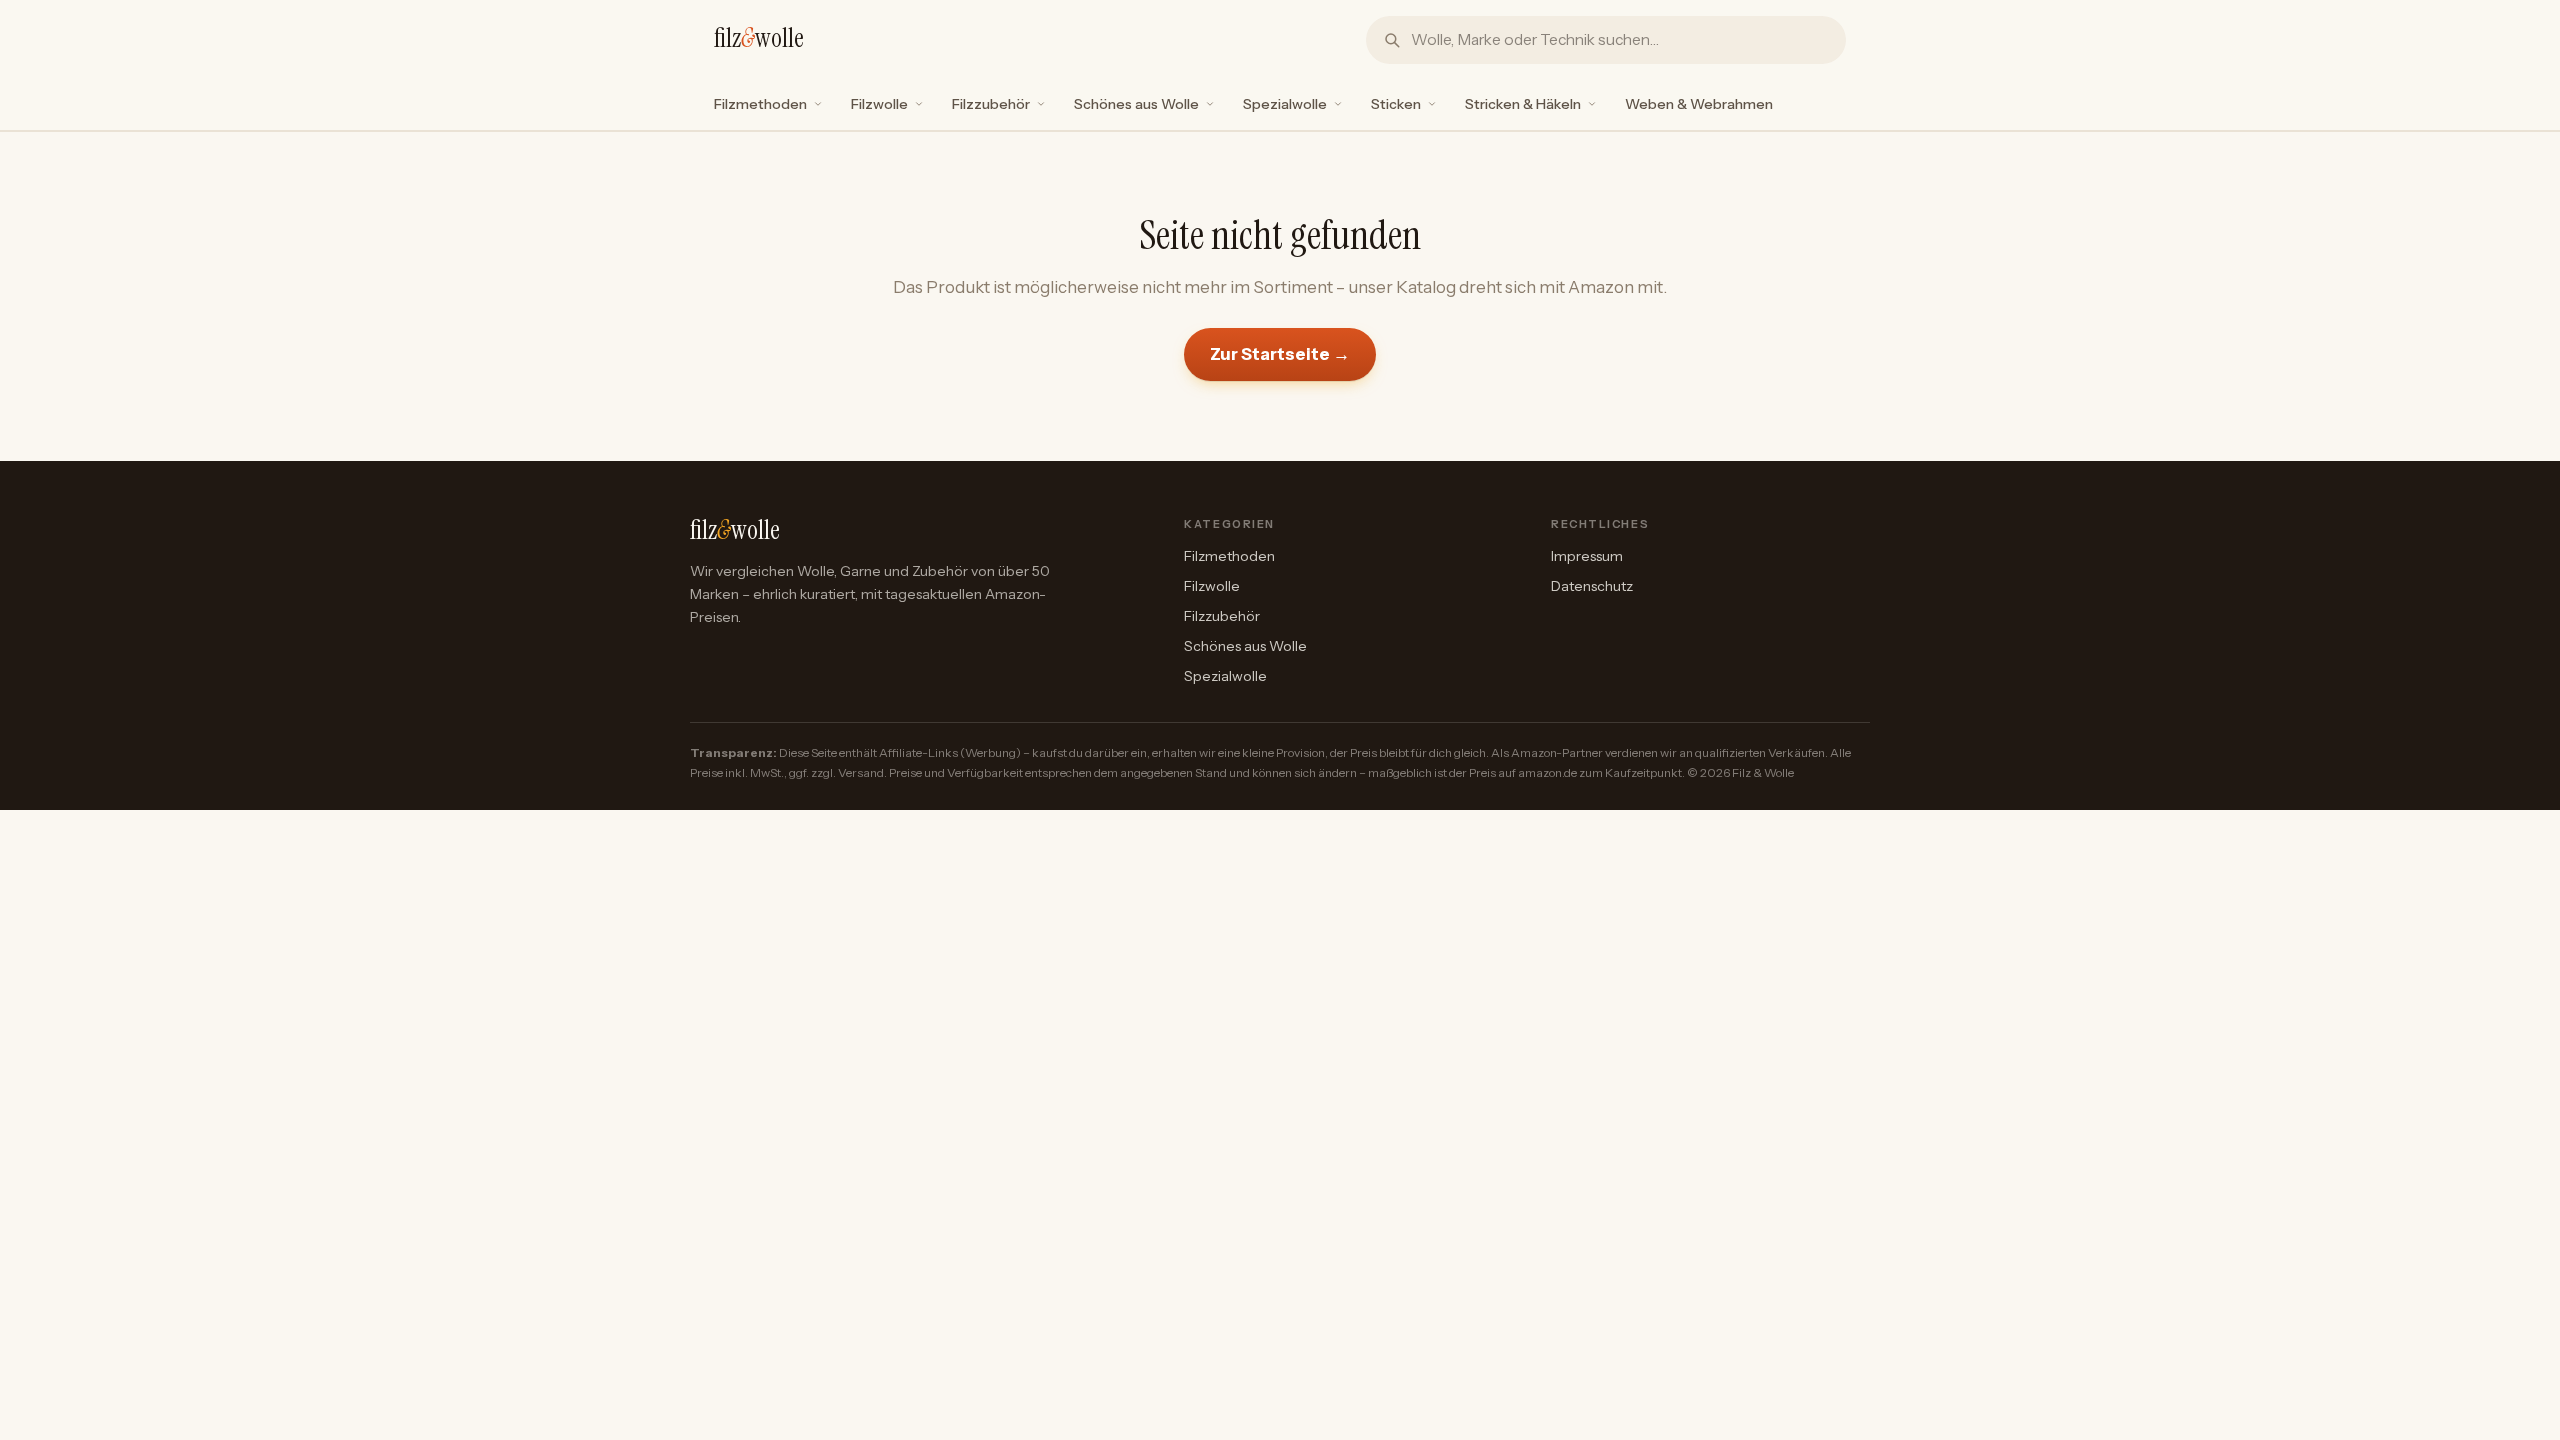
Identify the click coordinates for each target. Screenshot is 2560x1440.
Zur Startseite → (1280, 354)
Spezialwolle (1285, 104)
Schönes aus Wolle (1136, 104)
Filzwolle (879, 104)
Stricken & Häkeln (1523, 104)
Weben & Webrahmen (1699, 104)
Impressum (1587, 556)
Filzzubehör (991, 104)
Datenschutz (1592, 586)
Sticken (1396, 104)
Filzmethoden (760, 104)
